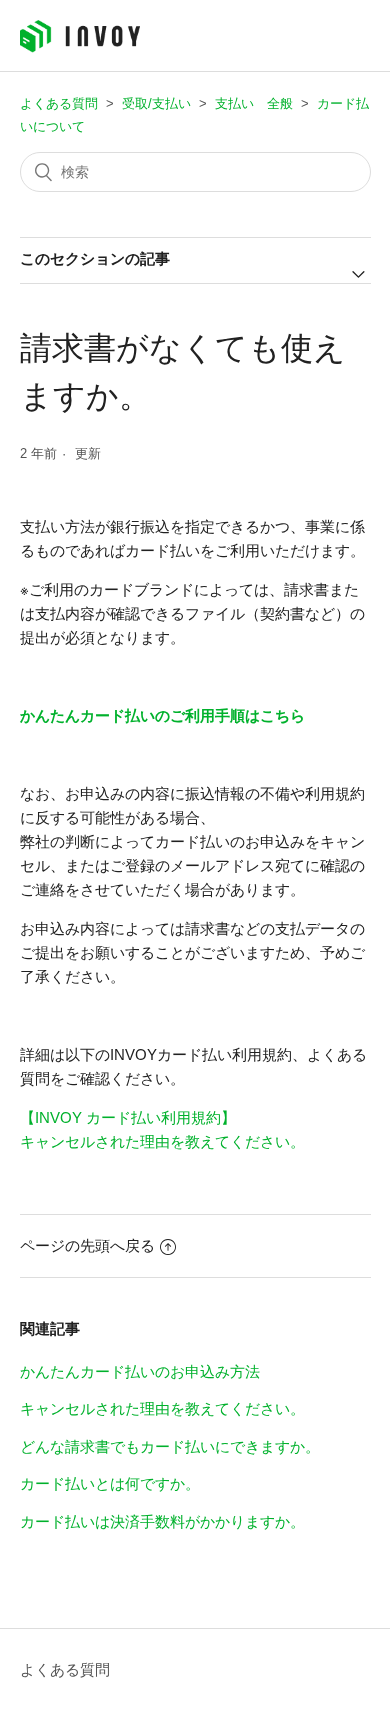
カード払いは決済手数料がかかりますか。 (162, 1521)
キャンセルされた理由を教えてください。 (162, 1141)
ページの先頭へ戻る (87, 1245)
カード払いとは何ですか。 (110, 1483)
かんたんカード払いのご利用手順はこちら (162, 715)
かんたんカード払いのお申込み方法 (140, 1371)
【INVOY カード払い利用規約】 (128, 1117)
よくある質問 (59, 103)
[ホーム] (80, 47)
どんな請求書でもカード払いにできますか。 (170, 1446)
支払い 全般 (254, 103)
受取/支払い (156, 103)
